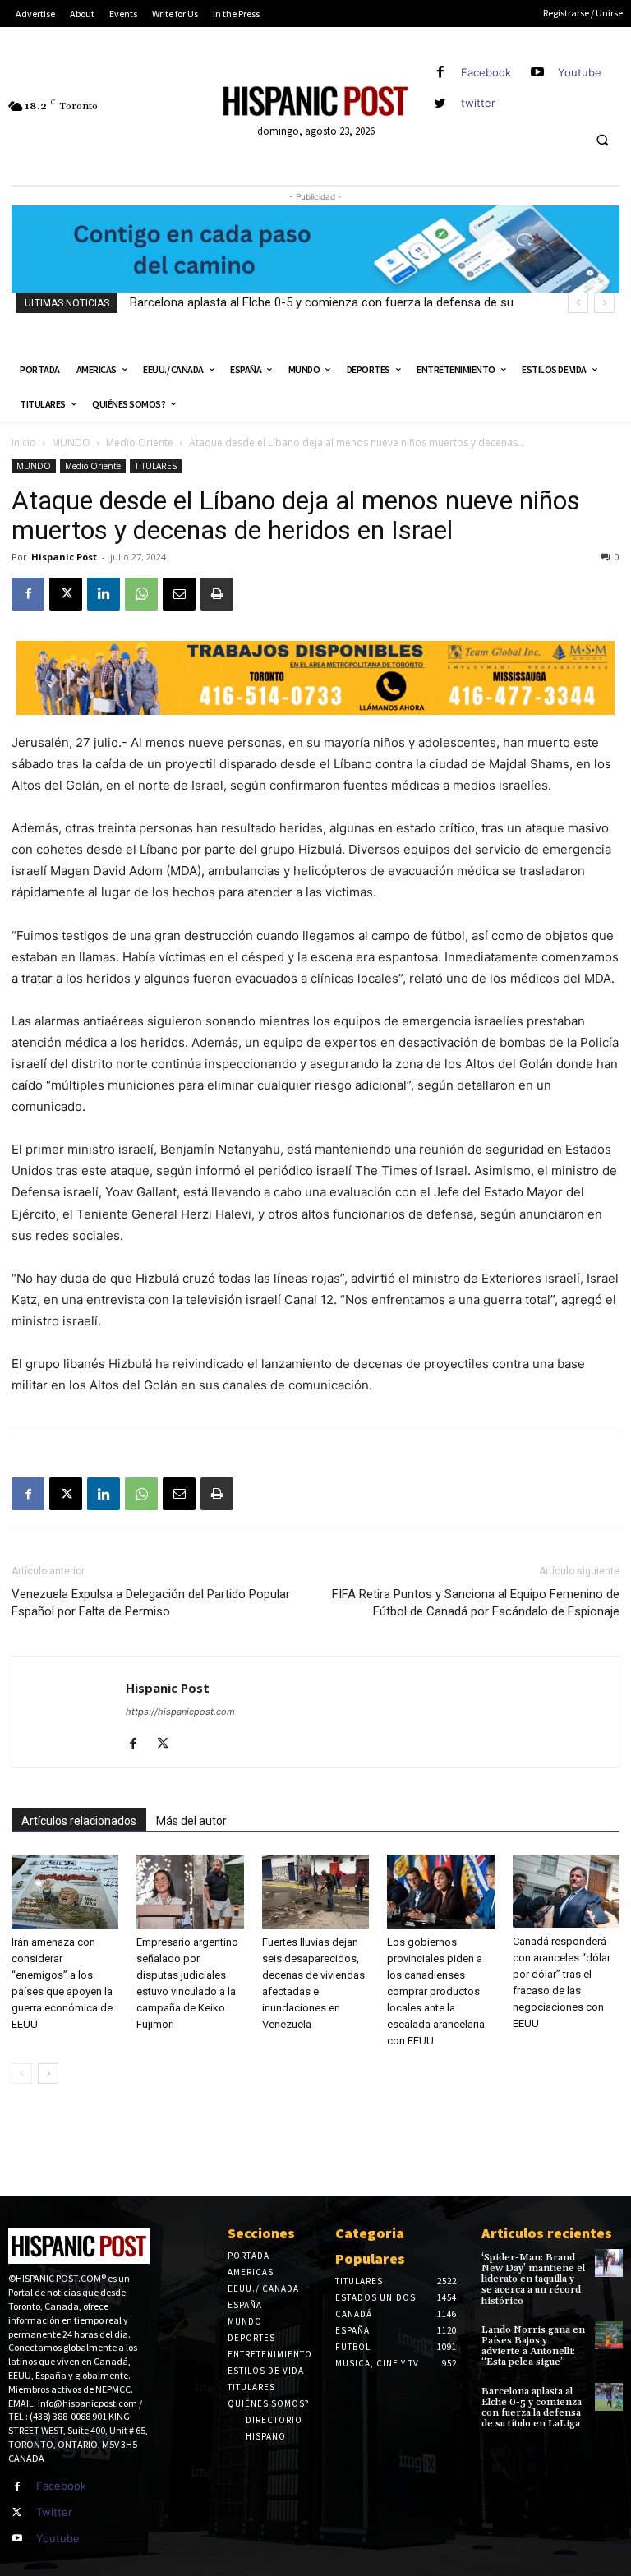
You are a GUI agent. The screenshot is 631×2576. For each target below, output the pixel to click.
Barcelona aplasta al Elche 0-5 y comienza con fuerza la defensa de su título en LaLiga (532, 2408)
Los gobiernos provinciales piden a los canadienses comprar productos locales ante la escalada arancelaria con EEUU (436, 1991)
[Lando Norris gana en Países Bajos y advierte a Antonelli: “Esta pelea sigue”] (609, 2335)
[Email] (179, 594)
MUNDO (71, 442)
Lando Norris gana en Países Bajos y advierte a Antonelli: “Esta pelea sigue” (533, 2346)
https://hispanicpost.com (180, 1712)
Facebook (486, 72)
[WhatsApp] (141, 594)
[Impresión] (217, 594)
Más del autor (191, 1821)
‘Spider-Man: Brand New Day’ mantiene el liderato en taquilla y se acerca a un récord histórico (533, 2279)
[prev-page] (22, 2074)
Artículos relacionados (79, 1821)
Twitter (54, 2512)
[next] (604, 303)
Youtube (580, 72)
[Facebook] (440, 73)
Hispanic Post (64, 557)
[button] (602, 141)
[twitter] (440, 103)
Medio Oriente (140, 442)
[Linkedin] (104, 594)
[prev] (578, 303)
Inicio (24, 442)
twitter (478, 103)
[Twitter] (17, 2513)
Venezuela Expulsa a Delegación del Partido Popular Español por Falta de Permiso (151, 1603)
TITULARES (156, 466)
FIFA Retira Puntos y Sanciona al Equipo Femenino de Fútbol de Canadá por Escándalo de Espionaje (476, 1603)
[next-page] (48, 2074)
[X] (66, 594)
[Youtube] (537, 73)
